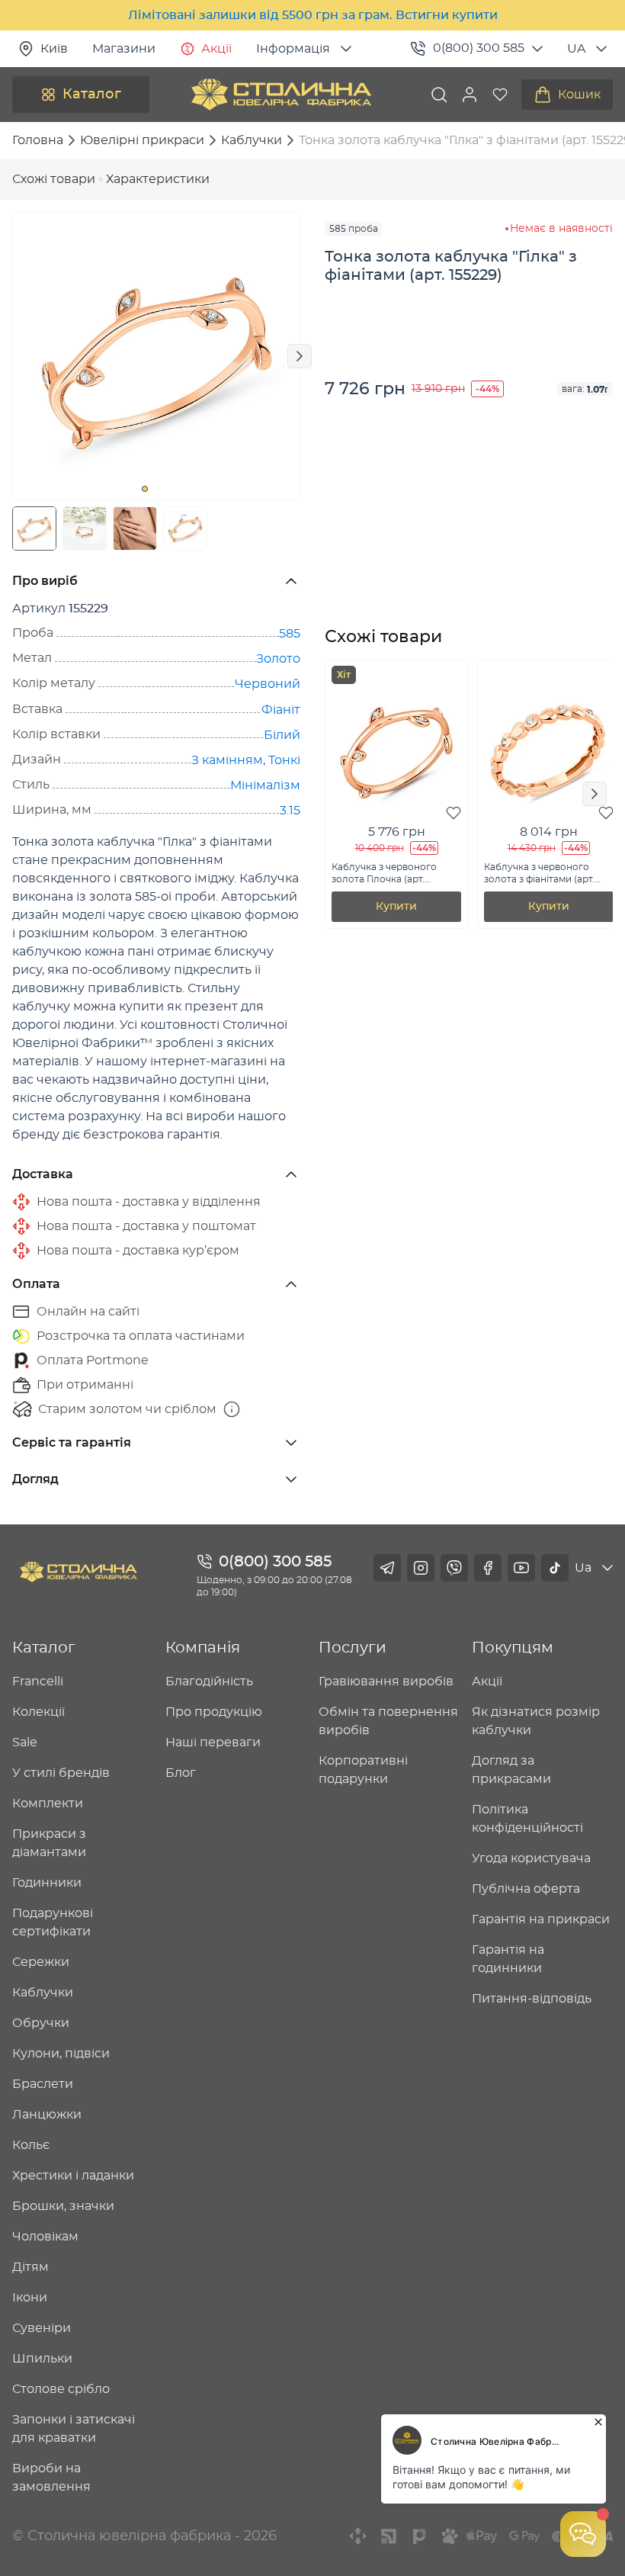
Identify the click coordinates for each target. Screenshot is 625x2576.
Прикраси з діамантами (49, 1843)
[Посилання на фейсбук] (488, 1568)
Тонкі (284, 760)
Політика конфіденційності (527, 1819)
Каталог (92, 95)
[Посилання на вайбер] (454, 1568)
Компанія (203, 1648)
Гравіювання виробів (386, 1681)
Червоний (268, 684)
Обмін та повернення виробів (388, 1721)
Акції (216, 49)
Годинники (47, 1883)
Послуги (353, 1648)
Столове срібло (61, 2389)
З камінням (227, 760)
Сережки (41, 1962)
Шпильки (42, 2359)
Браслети (43, 2084)
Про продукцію (214, 1712)
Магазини (124, 49)
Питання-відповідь (532, 1999)
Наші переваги (213, 1742)
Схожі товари (54, 179)
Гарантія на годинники (508, 1959)
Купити (396, 907)
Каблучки (43, 1993)
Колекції (38, 1712)
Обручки (41, 2023)
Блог (181, 1773)
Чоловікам (45, 2237)
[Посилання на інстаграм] (421, 1568)
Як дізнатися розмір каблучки (536, 1721)
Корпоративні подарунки (363, 1770)
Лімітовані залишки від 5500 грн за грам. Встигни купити (313, 15)
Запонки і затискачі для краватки (74, 2429)
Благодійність (209, 1681)
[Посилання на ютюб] (521, 1568)
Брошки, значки (63, 2206)
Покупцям (513, 1648)
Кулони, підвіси (61, 2054)
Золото (278, 659)
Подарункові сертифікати (53, 1922)
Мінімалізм (265, 785)
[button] (470, 95)
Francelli (38, 1681)
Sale (25, 1742)
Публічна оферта (526, 1889)
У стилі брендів (61, 1773)
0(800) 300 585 (479, 48)
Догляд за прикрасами (511, 1770)
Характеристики (158, 179)
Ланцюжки (47, 2115)
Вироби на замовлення (51, 2478)
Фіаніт (281, 710)
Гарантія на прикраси (541, 1919)
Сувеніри (42, 2328)
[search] (439, 95)
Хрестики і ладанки (73, 2176)
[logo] (281, 95)
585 (290, 634)
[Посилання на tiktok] (555, 1568)
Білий (282, 735)
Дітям (30, 2267)
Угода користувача (531, 1858)
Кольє (31, 2145)
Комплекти (48, 1804)
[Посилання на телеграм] (387, 1568)
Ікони (30, 2298)
